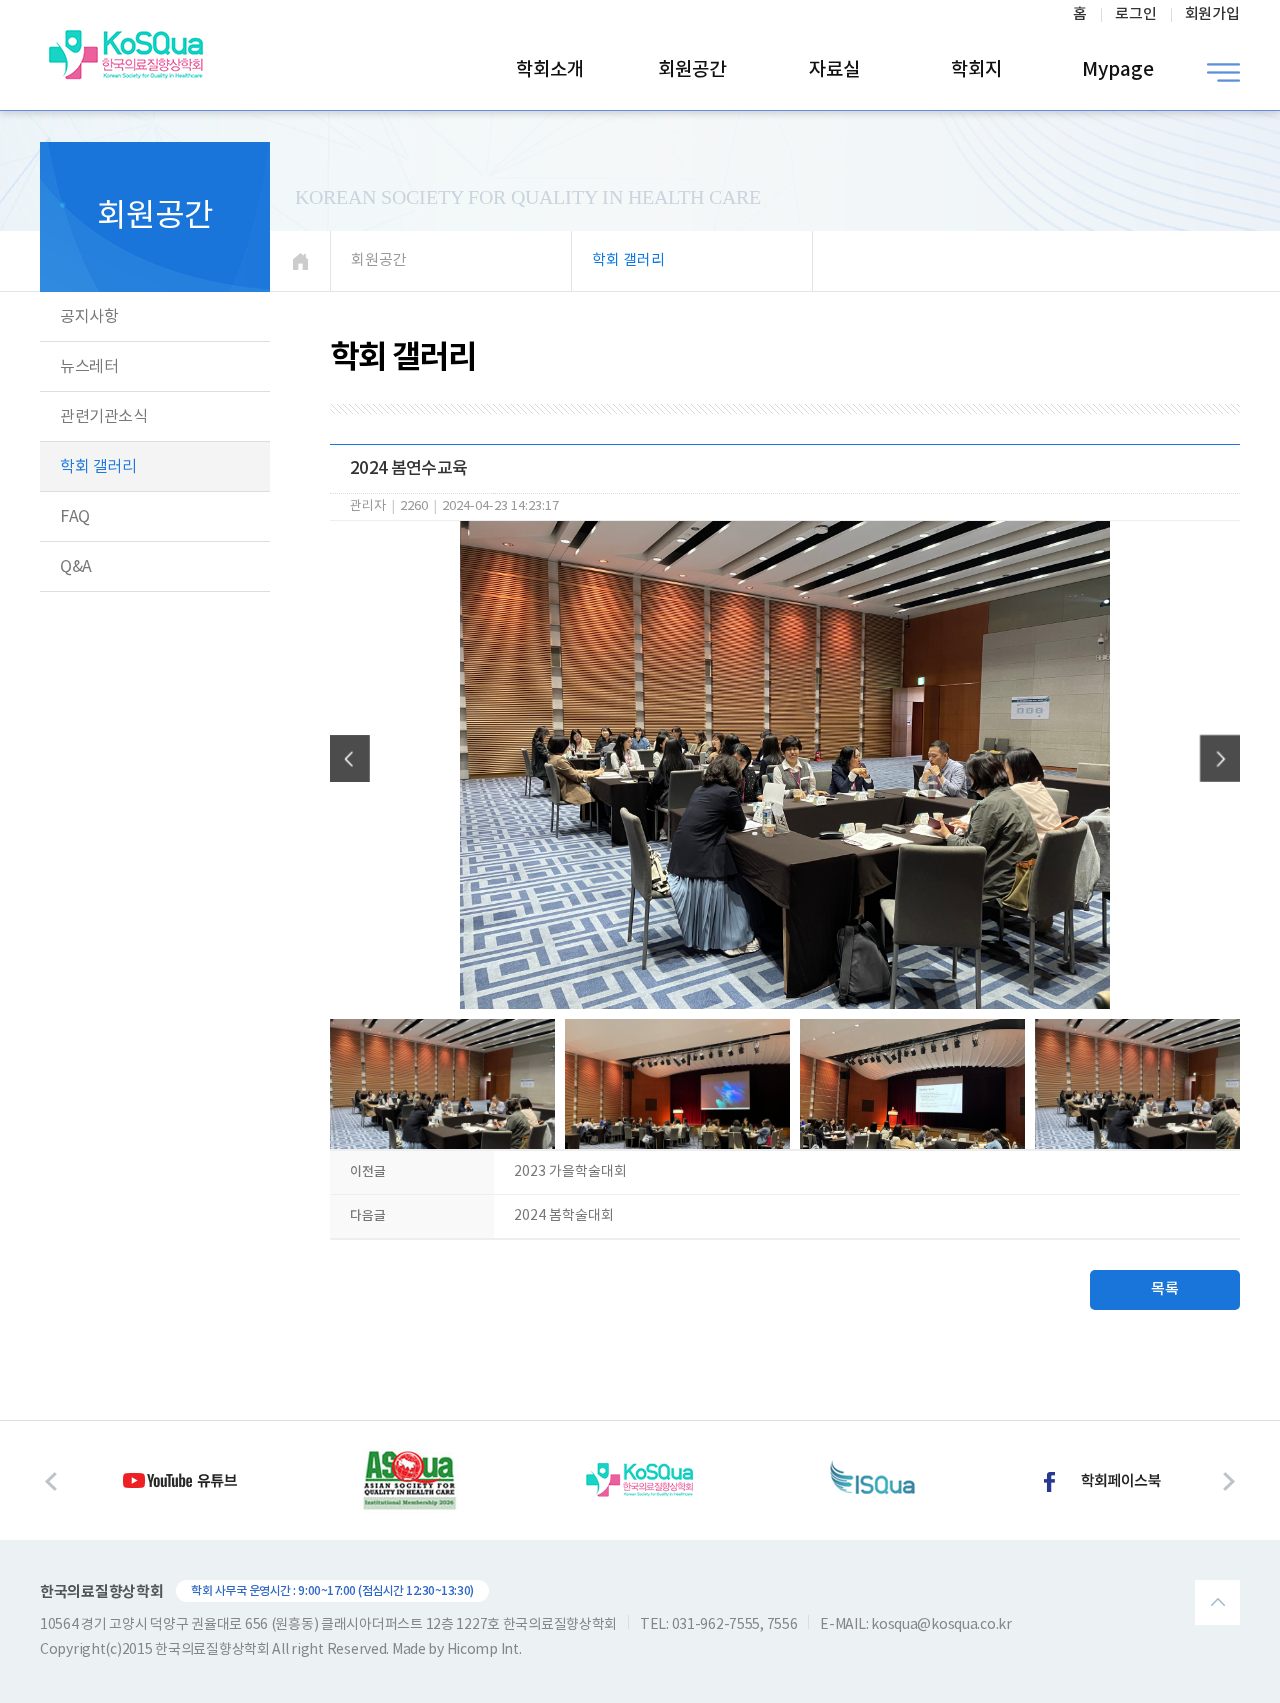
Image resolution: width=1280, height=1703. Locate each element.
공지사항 (89, 317)
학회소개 (550, 70)
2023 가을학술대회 (570, 1172)
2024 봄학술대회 (564, 1216)
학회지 (976, 70)
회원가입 (1212, 14)
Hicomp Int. (484, 1650)
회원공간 (692, 70)
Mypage (1118, 70)
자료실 (834, 70)
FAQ (75, 517)
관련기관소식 (103, 417)
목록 (1165, 1289)
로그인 (1136, 14)
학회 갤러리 (98, 467)
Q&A (76, 567)
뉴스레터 (89, 367)
